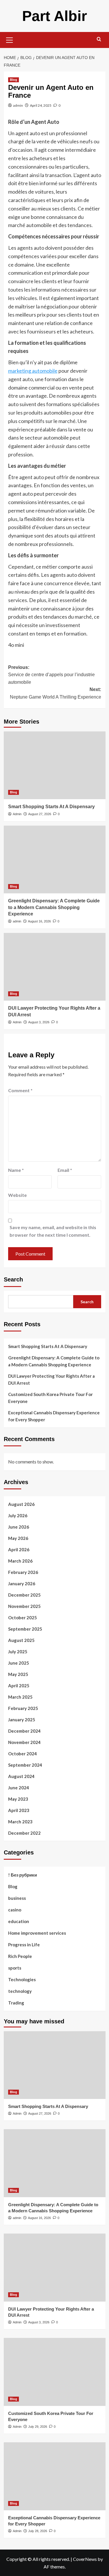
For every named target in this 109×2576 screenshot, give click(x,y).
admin (18, 105)
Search (13, 1279)
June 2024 (19, 1788)
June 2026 (19, 1527)
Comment (20, 1090)
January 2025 (22, 1720)
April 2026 (19, 1549)
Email (65, 1170)
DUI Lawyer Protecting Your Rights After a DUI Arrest (51, 1379)
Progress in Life (24, 1945)
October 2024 (23, 1754)
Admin (17, 814)
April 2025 (19, 1686)
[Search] (99, 39)
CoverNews (85, 2559)
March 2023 (20, 1822)
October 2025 (23, 1618)
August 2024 (21, 1776)
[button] (10, 39)
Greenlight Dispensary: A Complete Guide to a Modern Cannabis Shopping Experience (54, 907)
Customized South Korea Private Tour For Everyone (50, 1398)
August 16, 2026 (39, 921)
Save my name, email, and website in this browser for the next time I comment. (53, 1231)
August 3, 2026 (39, 1022)
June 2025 (19, 1663)
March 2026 (20, 1561)
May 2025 (18, 1674)
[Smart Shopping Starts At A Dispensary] (55, 765)
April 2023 (19, 1810)
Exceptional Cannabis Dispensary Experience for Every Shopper (54, 1416)
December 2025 (24, 1595)
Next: (56, 693)
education (19, 1921)
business (17, 1898)
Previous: (51, 675)
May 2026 (18, 1538)
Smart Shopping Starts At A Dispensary (51, 807)
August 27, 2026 (40, 814)
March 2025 (20, 1697)
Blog (14, 80)
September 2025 (25, 1629)
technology (20, 1991)
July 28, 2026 (38, 2531)
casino (15, 1910)
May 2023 (18, 1799)
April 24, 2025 (41, 105)
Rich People (20, 1956)
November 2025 (24, 1606)
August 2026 (21, 1504)
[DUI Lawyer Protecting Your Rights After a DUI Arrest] (55, 967)
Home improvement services (37, 1933)
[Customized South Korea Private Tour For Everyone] (55, 2372)
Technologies (22, 1979)
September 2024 (25, 1765)
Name (16, 1170)
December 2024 (24, 1731)
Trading (16, 2003)
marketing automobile (33, 371)
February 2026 (23, 1572)
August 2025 (21, 1640)
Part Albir (54, 16)
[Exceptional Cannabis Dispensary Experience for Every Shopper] (55, 2476)
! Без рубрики (23, 1875)
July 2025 (18, 1652)
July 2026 (18, 1515)
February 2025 (23, 1708)
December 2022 (24, 1833)
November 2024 (24, 1742)
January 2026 (22, 1584)
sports (15, 1968)
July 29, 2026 (38, 2427)
